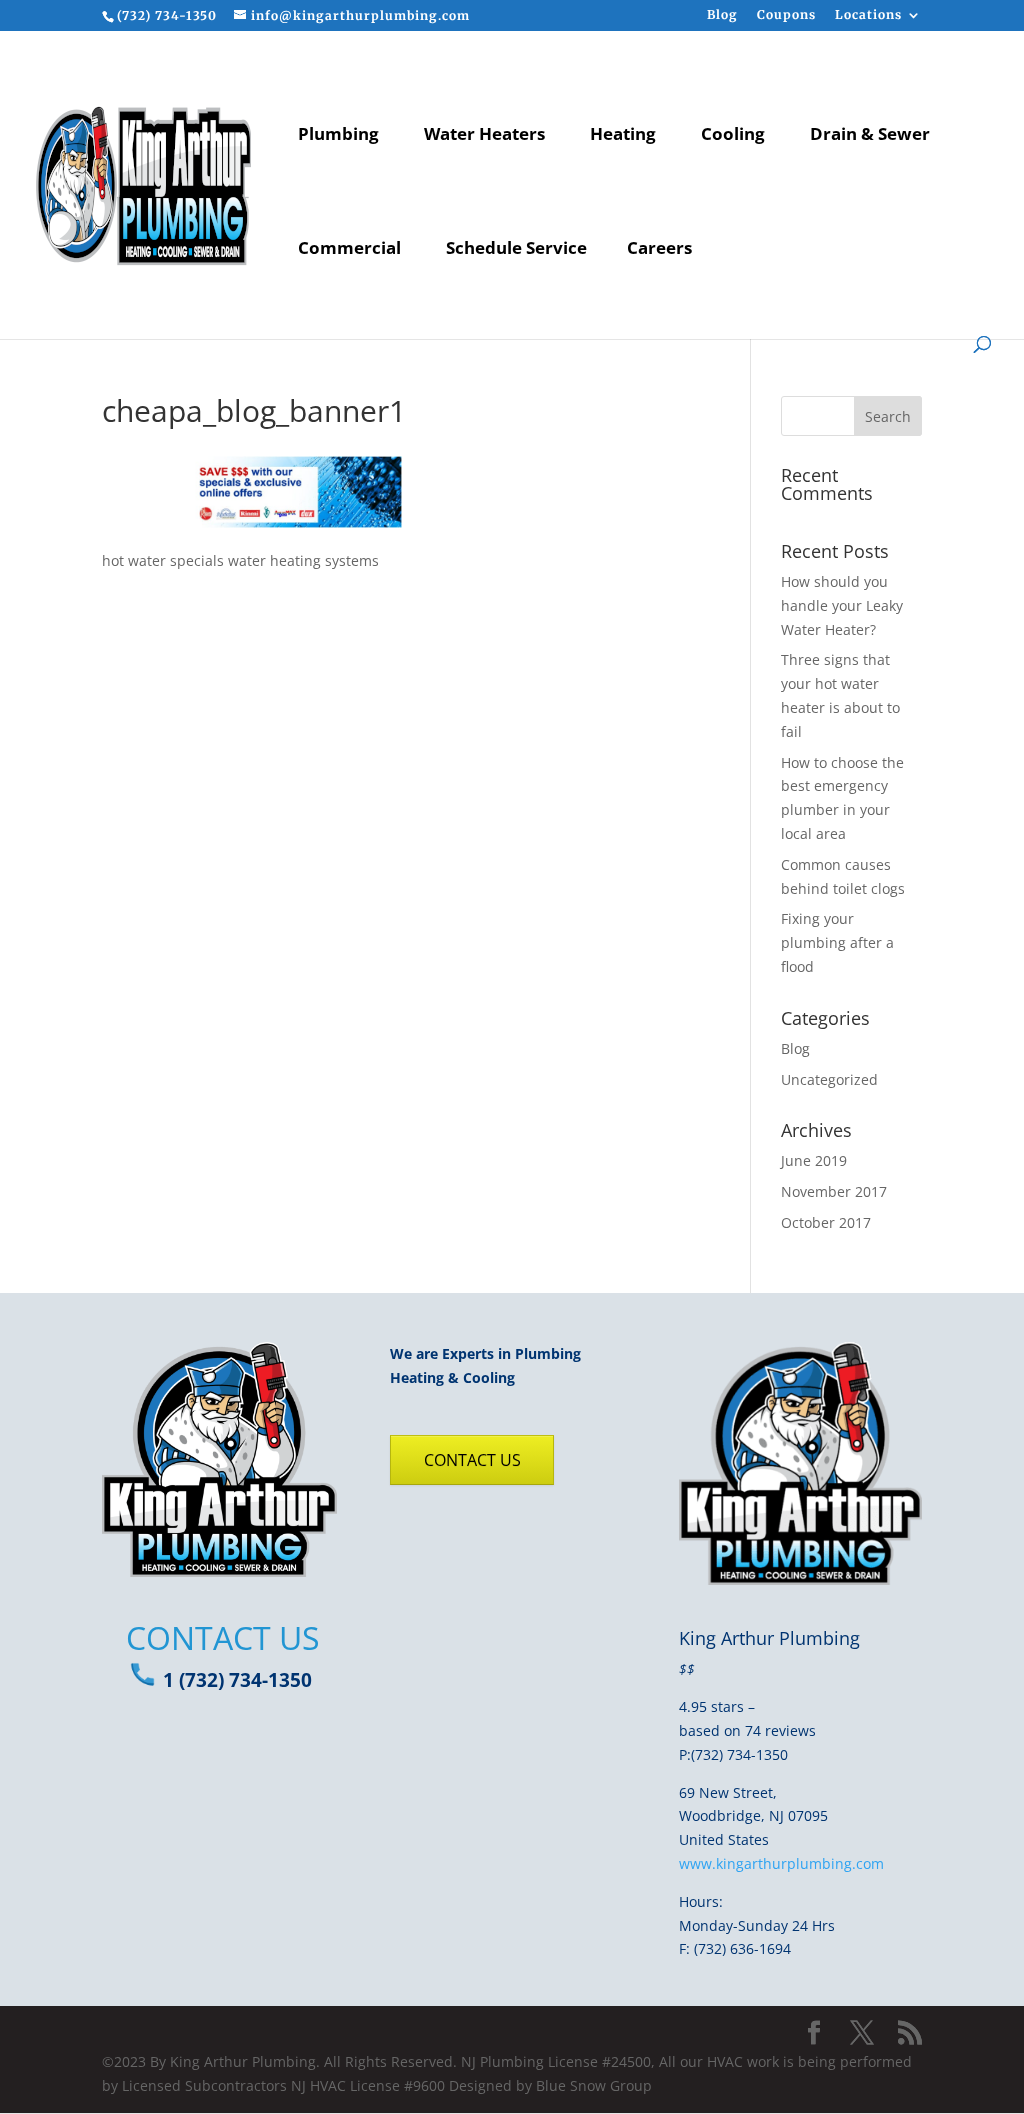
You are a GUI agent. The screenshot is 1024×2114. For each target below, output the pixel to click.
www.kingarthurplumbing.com (781, 1863)
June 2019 (814, 1160)
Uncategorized (829, 1079)
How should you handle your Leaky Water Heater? (842, 605)
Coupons (786, 15)
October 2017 (826, 1222)
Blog (722, 15)
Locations (868, 15)
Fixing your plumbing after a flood (837, 942)
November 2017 (834, 1191)
